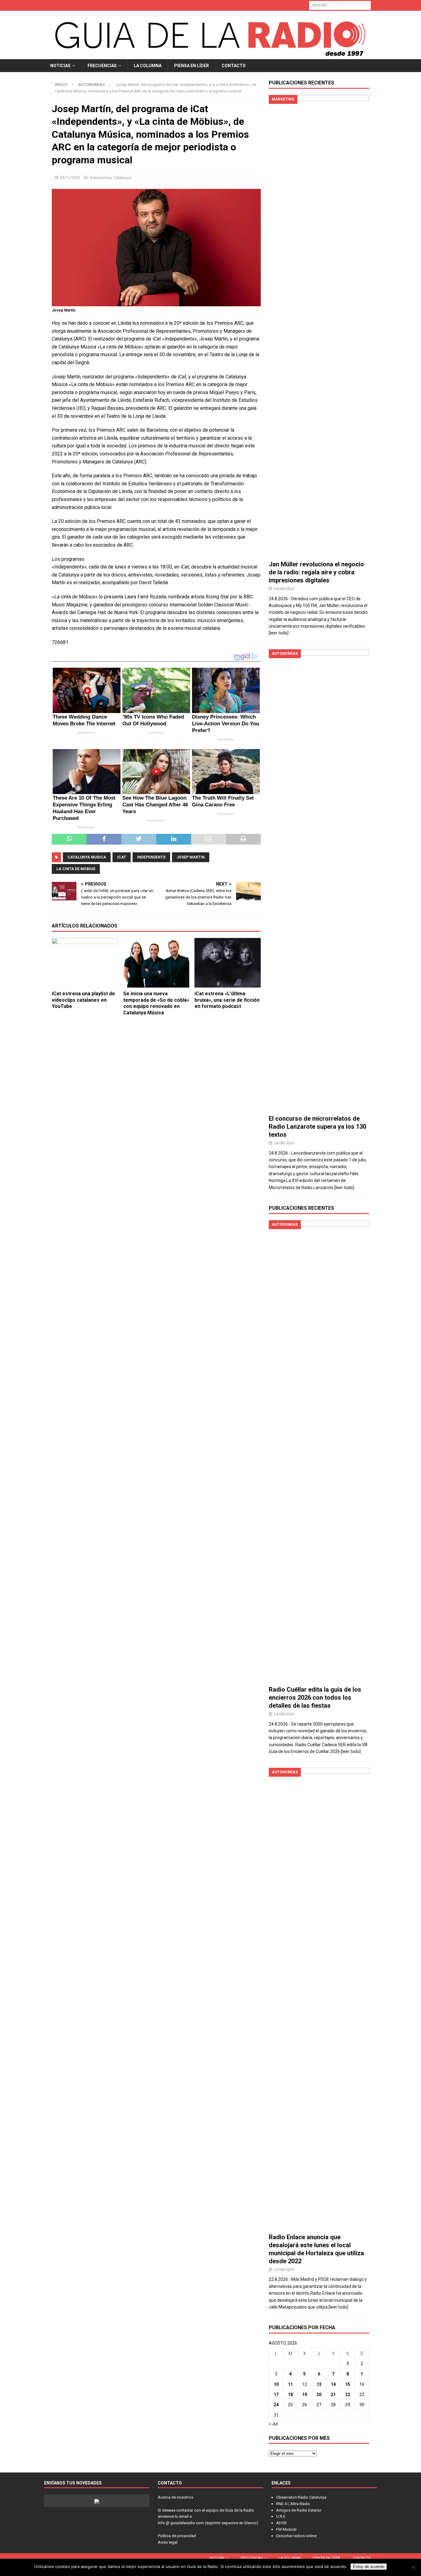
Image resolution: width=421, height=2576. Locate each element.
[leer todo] (279, 633)
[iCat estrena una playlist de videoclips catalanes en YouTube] (85, 963)
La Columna (148, 66)
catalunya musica (87, 857)
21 (333, 2395)
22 (348, 2395)
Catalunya (122, 178)
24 (276, 2405)
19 (305, 2395)
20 (319, 2395)
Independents (151, 857)
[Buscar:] (340, 5)
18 (290, 2395)
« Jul (273, 2424)
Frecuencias (102, 66)
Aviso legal (168, 2542)
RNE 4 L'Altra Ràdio (293, 2504)
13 (319, 2384)
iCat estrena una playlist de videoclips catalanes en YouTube (83, 1000)
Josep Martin (191, 857)
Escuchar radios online (296, 2536)
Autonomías (101, 178)
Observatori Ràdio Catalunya (301, 2497)
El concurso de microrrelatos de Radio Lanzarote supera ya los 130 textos (317, 1127)
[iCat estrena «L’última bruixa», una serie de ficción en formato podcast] (228, 963)
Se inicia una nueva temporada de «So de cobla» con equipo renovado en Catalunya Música (156, 1003)
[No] (413, 2567)
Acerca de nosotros (176, 2497)
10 (276, 2384)
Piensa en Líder (192, 66)
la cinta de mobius (76, 869)
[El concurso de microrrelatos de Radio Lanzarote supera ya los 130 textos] (319, 880)
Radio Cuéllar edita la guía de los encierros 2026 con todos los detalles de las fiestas (315, 1698)
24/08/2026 (284, 589)
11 (290, 2384)
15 (348, 2384)
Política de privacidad (177, 2536)
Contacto (234, 66)
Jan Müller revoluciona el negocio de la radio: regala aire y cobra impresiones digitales (316, 572)
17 (276, 2395)
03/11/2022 (70, 178)
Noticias (60, 66)
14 (333, 2384)
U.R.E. (281, 2516)
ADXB (281, 2523)
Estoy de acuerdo (369, 2567)
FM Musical (286, 2529)
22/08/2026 (284, 2270)
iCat (122, 857)
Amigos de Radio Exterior (299, 2510)
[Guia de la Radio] (211, 55)
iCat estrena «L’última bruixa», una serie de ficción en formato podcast (227, 1000)
